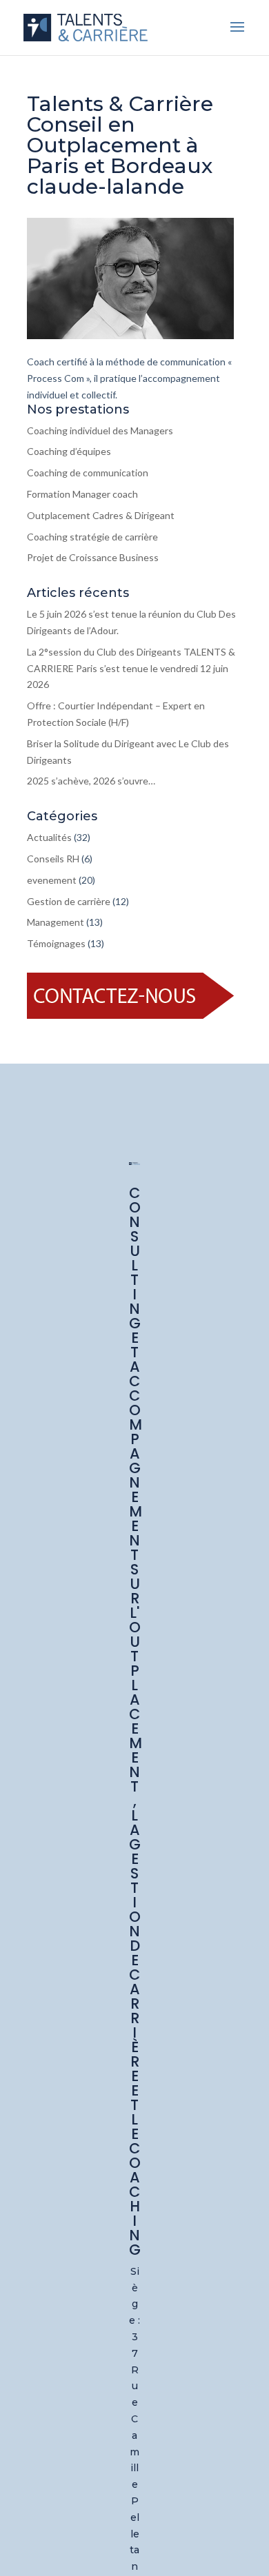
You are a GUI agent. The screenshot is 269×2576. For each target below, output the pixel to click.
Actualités (49, 837)
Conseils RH (53, 859)
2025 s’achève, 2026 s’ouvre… (91, 781)
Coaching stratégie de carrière (92, 537)
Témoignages (56, 943)
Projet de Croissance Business (93, 557)
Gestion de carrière (69, 901)
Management (56, 922)
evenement (52, 880)
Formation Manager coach (82, 494)
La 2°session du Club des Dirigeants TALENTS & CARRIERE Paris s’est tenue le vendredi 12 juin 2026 (131, 668)
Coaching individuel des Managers (100, 430)
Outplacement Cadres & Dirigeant (101, 515)
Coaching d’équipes (69, 451)
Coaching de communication (88, 473)
